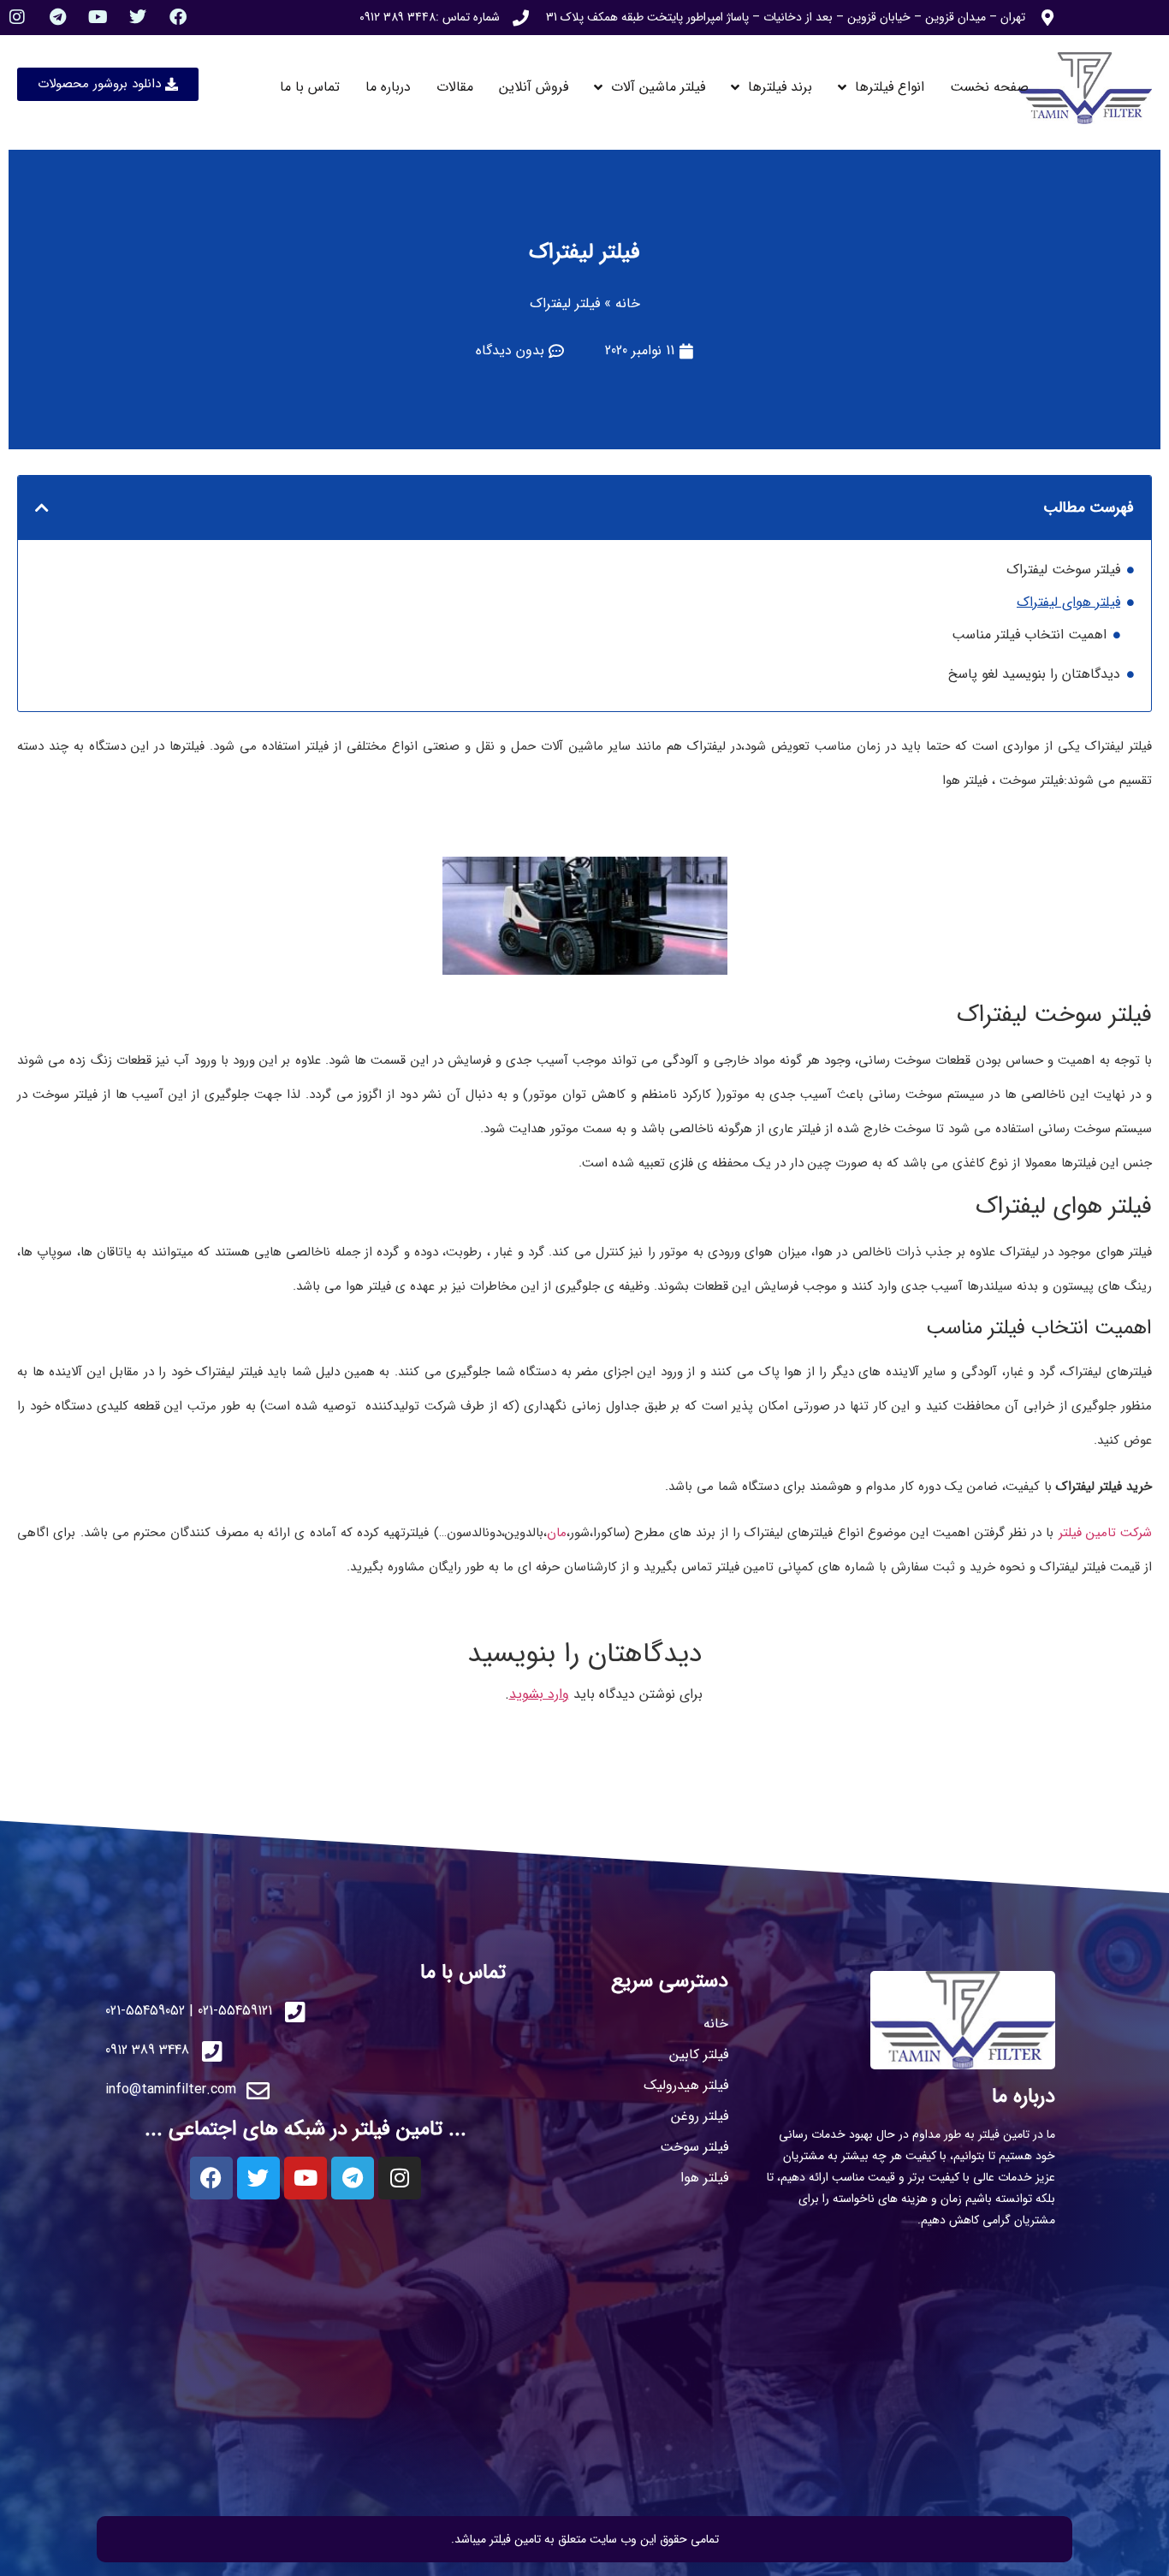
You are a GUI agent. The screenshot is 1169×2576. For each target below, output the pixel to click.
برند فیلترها (780, 87)
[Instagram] (17, 17)
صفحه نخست (989, 87)
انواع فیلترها (890, 87)
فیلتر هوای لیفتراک (1068, 602)
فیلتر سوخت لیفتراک (1063, 570)
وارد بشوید (539, 1694)
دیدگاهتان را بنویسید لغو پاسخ (1034, 674)
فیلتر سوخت (694, 2147)
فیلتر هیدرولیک (686, 2085)
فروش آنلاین (534, 87)
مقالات (455, 87)
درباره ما (388, 87)
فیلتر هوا (704, 2178)
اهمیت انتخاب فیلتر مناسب (1029, 635)
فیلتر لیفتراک (584, 252)
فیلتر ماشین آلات (658, 87)
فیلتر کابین (699, 2054)
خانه (628, 303)
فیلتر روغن (700, 2116)
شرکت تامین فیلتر (1106, 1533)
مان (557, 1533)
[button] (42, 507)
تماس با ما (310, 87)
